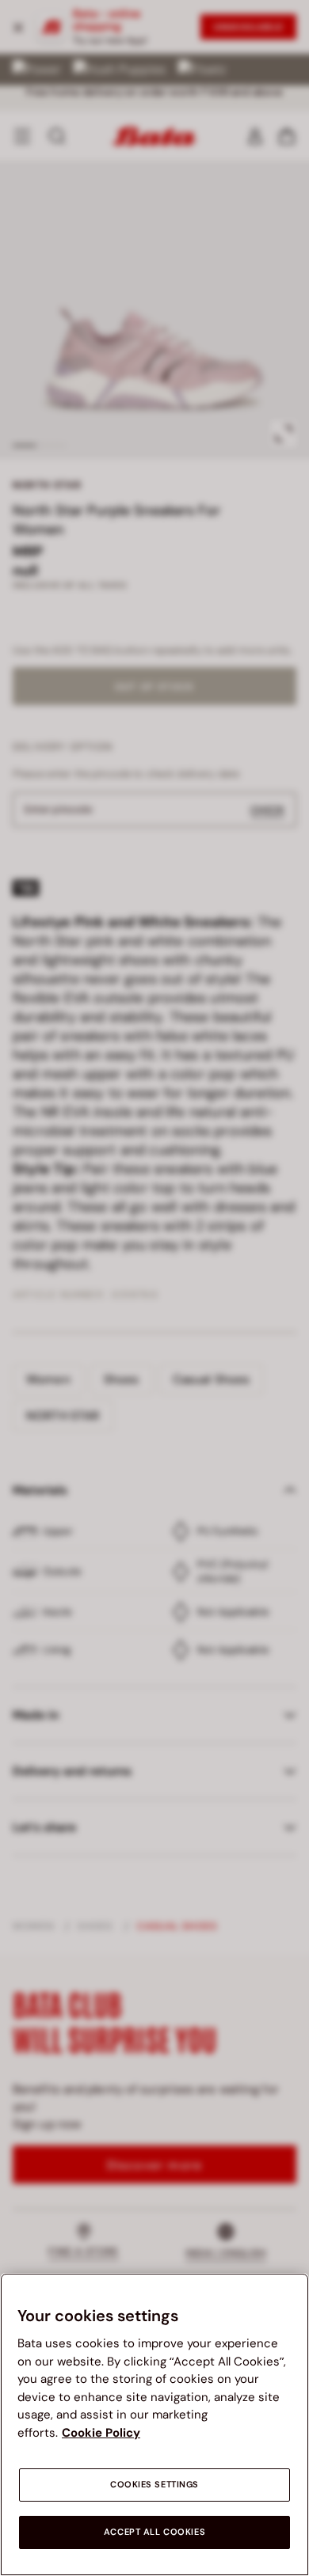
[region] (154, 2424)
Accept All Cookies (154, 2532)
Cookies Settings (154, 2485)
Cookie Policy (101, 2433)
